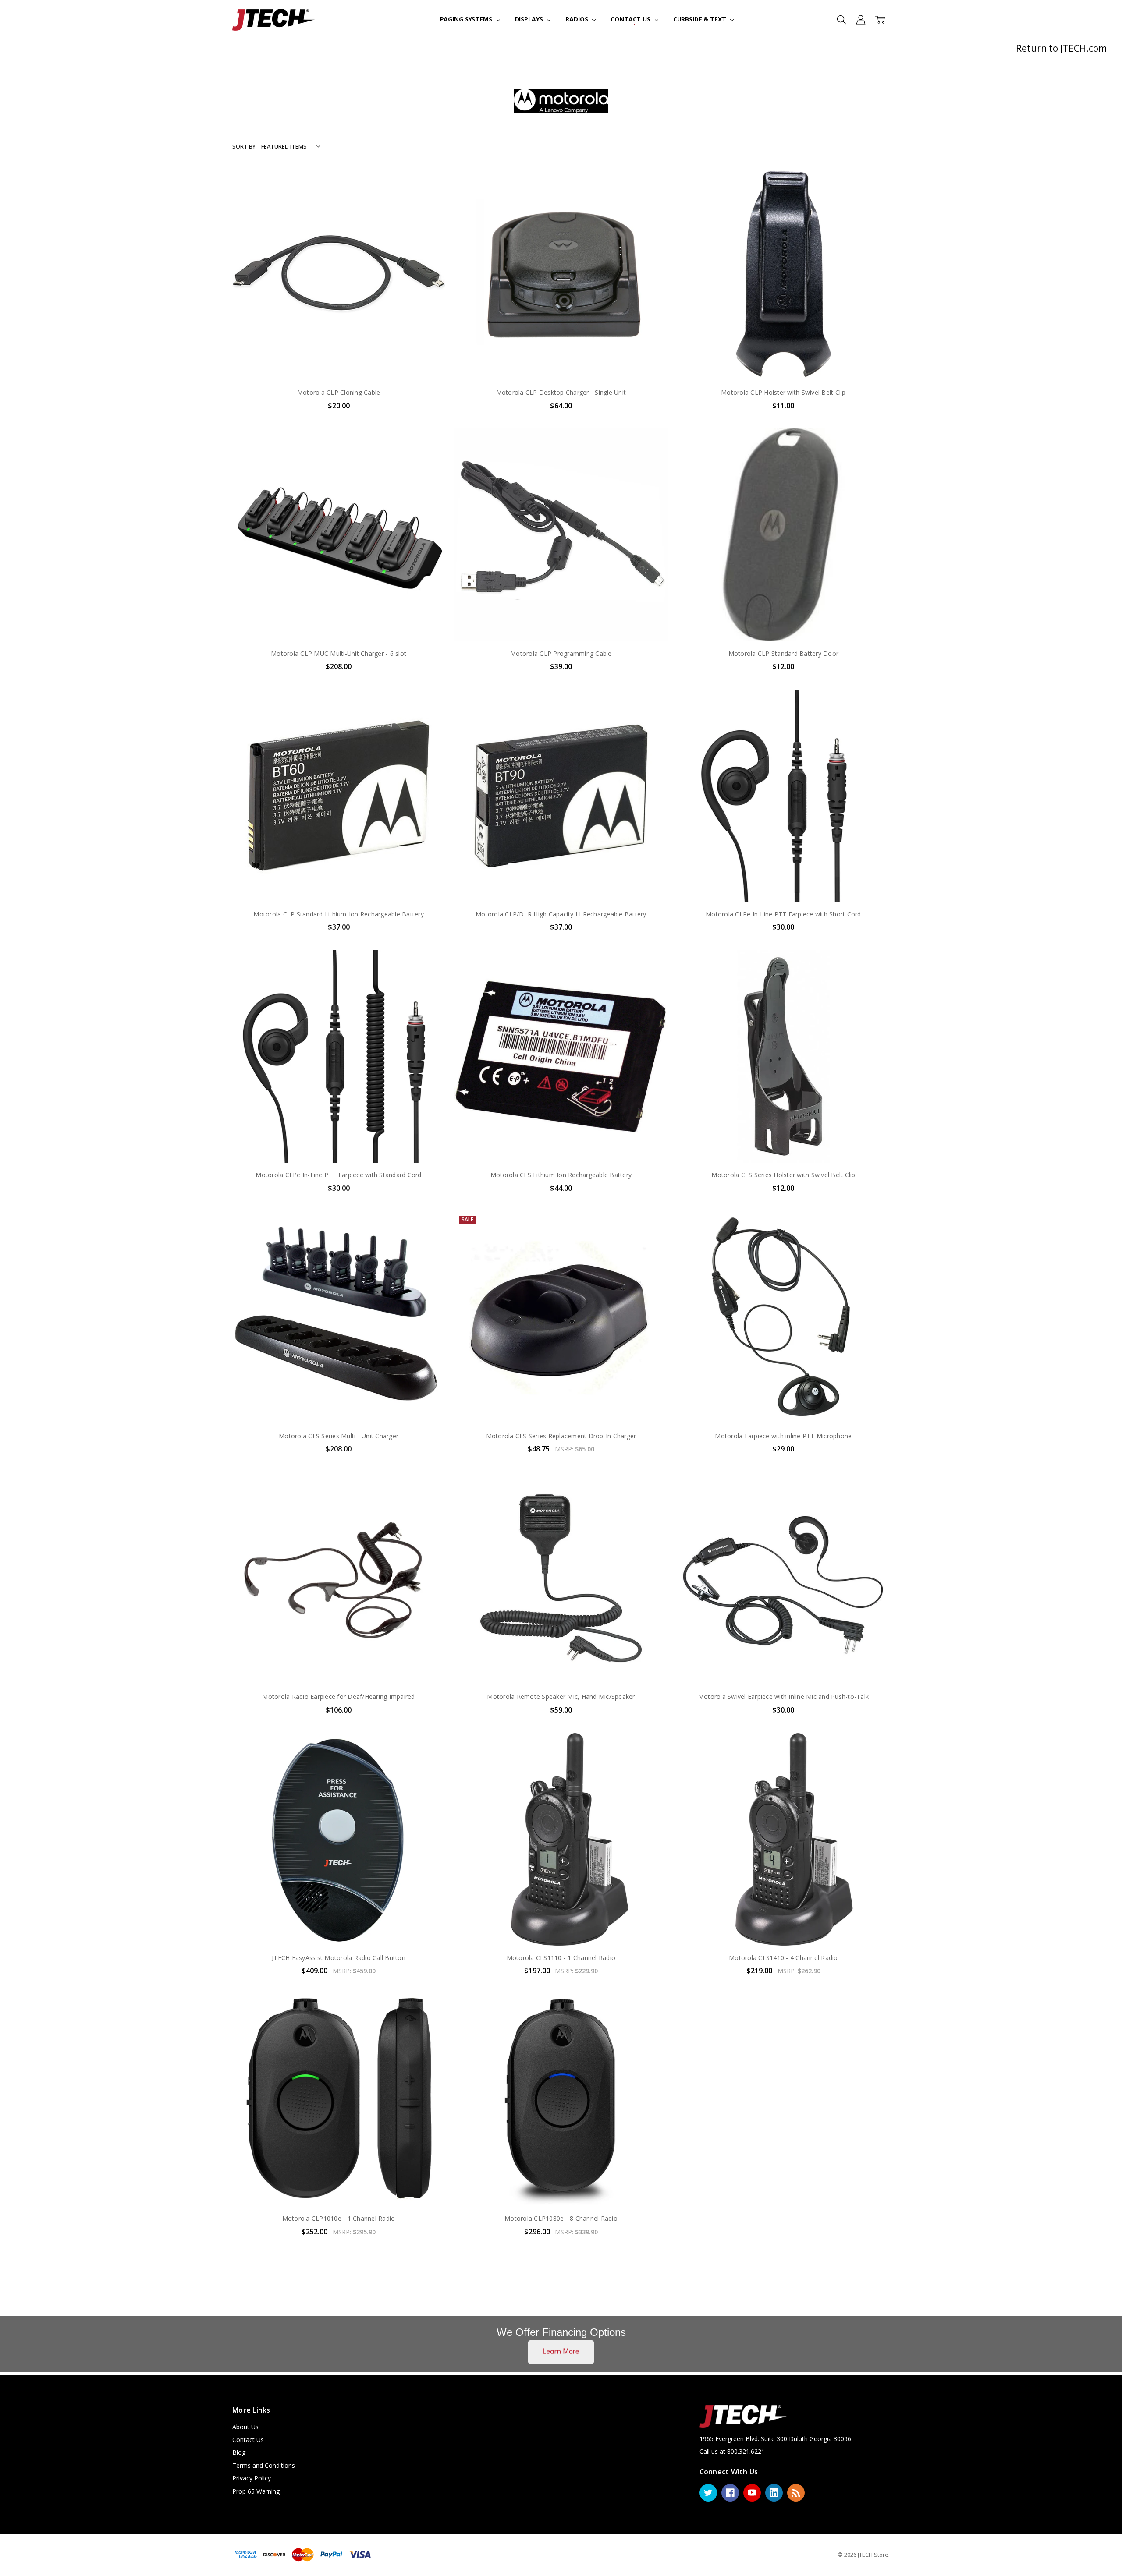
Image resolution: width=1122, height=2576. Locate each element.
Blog (239, 2452)
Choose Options (339, 1927)
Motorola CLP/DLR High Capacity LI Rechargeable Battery (561, 914)
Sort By (244, 146)
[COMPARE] (430, 197)
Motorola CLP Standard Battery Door (784, 653)
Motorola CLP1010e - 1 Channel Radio (339, 2218)
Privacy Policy (252, 2478)
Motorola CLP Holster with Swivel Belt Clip (783, 392)
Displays (530, 19)
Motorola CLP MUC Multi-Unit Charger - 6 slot (339, 653)
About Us (245, 2427)
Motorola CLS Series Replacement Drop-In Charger (561, 1436)
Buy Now (339, 362)
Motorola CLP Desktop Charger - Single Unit (561, 392)
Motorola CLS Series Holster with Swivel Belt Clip (783, 1175)
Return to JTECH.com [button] (1061, 48)
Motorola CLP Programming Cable (561, 653)
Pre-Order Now (561, 1927)
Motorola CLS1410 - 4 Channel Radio (783, 1958)
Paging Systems (467, 19)
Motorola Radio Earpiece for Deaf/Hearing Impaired (338, 1697)
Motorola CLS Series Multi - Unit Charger (339, 1436)
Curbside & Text (701, 19)
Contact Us (631, 19)
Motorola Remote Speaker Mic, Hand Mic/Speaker (561, 1697)
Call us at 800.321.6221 (732, 2451)
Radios (577, 19)
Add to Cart (339, 343)
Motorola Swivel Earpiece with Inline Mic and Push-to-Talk (783, 1697)
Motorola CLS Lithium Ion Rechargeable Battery (561, 1175)
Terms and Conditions (264, 2465)
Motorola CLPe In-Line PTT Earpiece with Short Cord (783, 914)
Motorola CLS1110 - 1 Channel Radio (561, 1958)
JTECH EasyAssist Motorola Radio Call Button (339, 1958)
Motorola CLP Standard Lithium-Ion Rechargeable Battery (339, 914)
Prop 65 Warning (256, 2491)
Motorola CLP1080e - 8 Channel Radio (561, 2218)
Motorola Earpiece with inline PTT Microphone (783, 1436)
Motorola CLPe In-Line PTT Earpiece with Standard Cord (338, 1175)
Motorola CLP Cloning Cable (339, 392)
